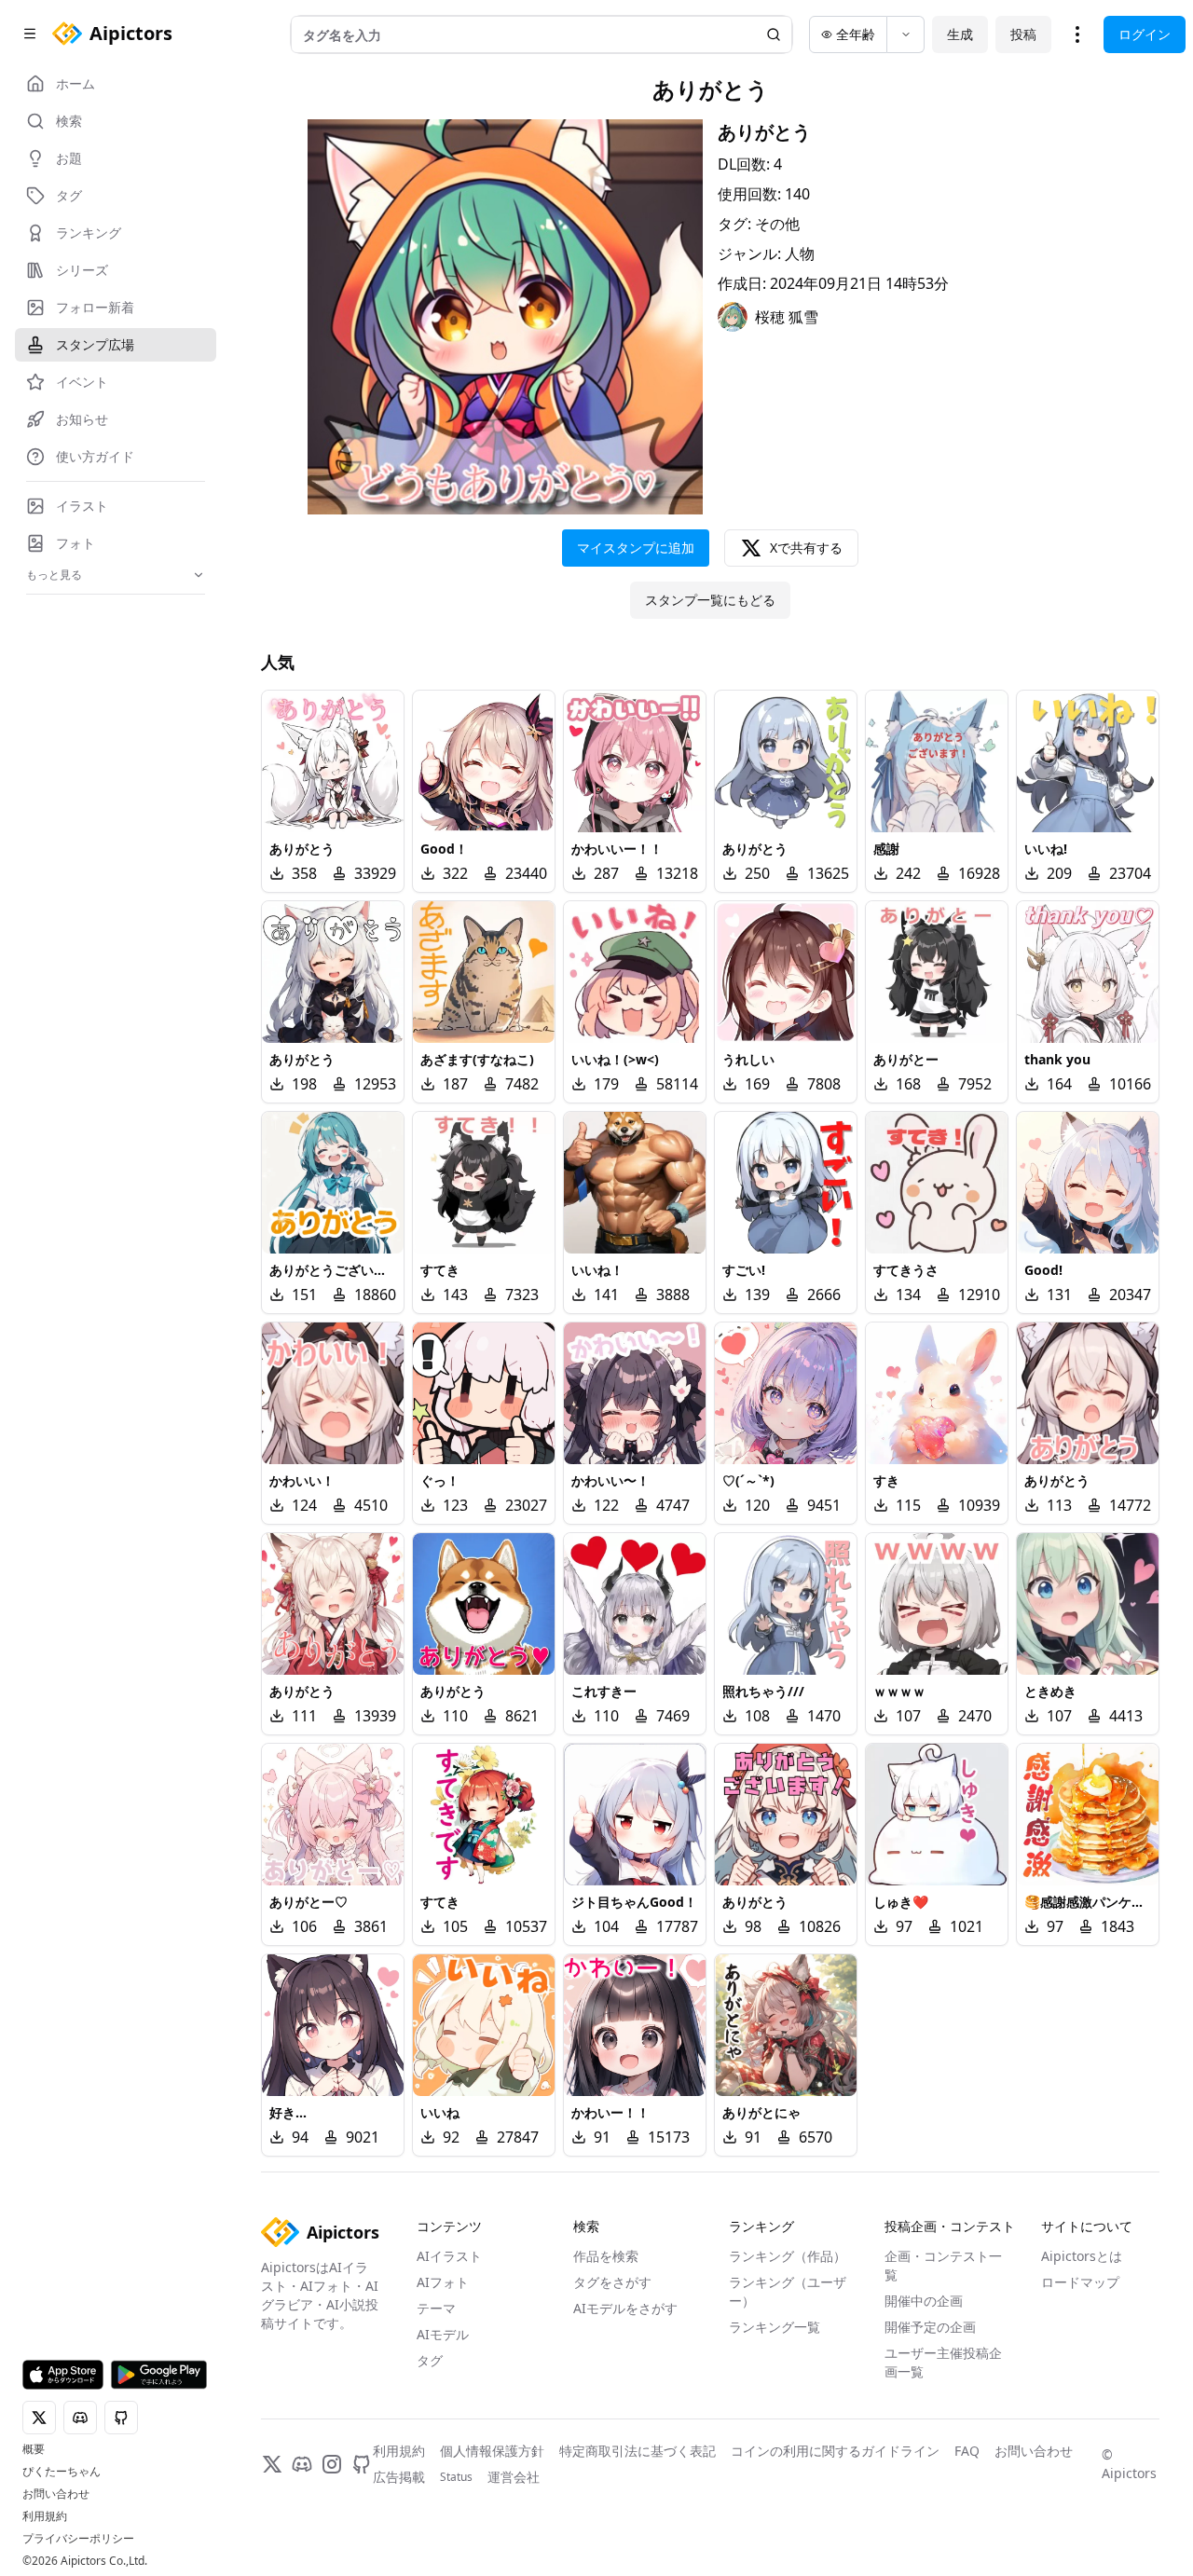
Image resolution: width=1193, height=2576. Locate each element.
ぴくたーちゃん (62, 2472)
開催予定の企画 (930, 2327)
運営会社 (514, 2477)
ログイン (1145, 34)
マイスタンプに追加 (636, 548)
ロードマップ (1080, 2282)
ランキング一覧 (775, 2327)
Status (456, 2477)
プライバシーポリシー (78, 2539)
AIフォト (443, 2282)
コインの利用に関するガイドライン (835, 2451)
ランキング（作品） (788, 2256)
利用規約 (45, 2516)
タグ (430, 2360)
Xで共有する (806, 548)
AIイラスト (449, 2256)
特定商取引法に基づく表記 (638, 2451)
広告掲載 (399, 2477)
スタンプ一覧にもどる (710, 600)
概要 (34, 2449)
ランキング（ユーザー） (788, 2291)
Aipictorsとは (1082, 2256)
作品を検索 (606, 2256)
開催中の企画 (924, 2301)
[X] (272, 2464)
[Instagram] (332, 2464)
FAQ (967, 2451)
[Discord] (302, 2464)
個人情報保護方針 (492, 2451)
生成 (960, 34)
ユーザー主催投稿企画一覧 (943, 2362)
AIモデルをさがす (625, 2308)
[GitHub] (362, 2464)
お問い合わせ (56, 2494)
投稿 (1023, 34)
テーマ (436, 2308)
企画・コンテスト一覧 (943, 2265)
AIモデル (443, 2334)
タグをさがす (612, 2282)
